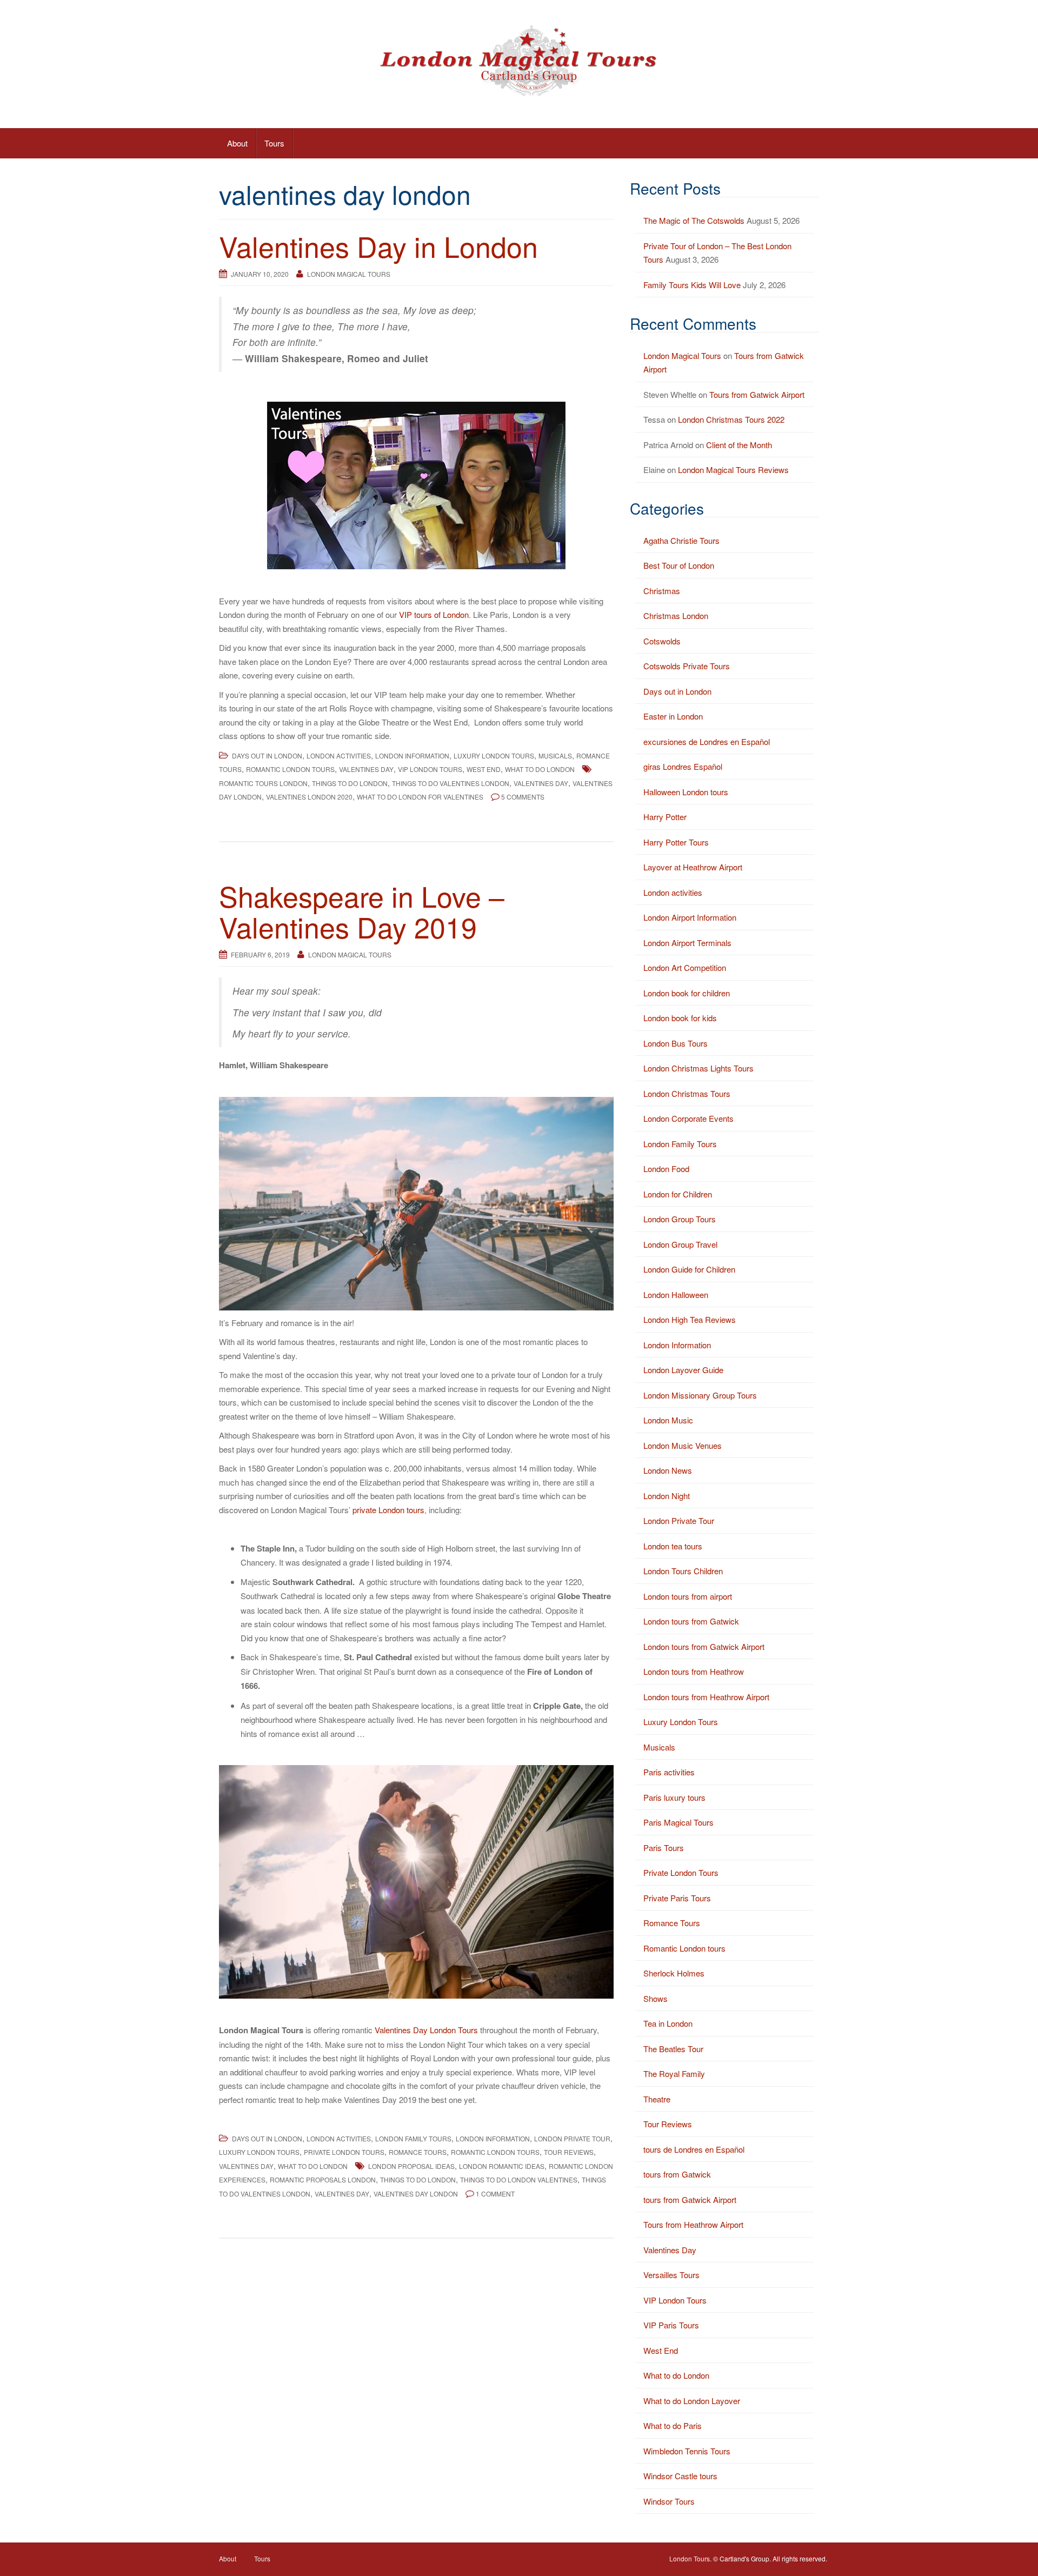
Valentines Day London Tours (426, 2030)
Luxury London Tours (494, 756)
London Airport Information (690, 917)
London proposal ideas (411, 2166)
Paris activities (669, 1772)
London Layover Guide (683, 1370)
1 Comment (495, 2194)
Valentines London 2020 (309, 797)
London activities (339, 756)
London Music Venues (683, 1445)
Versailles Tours (671, 2275)
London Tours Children (683, 1571)
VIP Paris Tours (671, 2325)
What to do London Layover (692, 2401)
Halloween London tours (686, 792)
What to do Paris (673, 2425)
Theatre (657, 2099)
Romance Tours (418, 2152)
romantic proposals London (323, 2179)
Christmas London (676, 615)
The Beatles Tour (673, 2049)
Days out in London (267, 756)
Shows (656, 1998)
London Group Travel (680, 1244)
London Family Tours (413, 2138)
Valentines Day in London (378, 246)
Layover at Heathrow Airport (693, 867)
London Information (412, 756)
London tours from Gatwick (691, 1621)
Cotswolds (662, 641)
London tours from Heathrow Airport (706, 1697)
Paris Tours (664, 1848)
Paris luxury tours (674, 1797)
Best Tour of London (679, 565)
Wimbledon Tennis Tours (687, 2451)
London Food (666, 1169)
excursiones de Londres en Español (707, 741)
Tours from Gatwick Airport (757, 394)
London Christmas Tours (687, 1093)
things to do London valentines (519, 2179)
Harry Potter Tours (676, 842)
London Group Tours (680, 1219)
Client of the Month (739, 445)
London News (668, 1470)
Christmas (662, 591)
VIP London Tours (430, 769)
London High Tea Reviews (690, 1319)
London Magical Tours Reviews (733, 470)
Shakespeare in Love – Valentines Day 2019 (362, 911)
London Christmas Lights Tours (698, 1068)
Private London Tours (344, 2152)
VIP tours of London (434, 614)
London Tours (690, 2558)
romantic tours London (263, 783)
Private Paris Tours (677, 1898)
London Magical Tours (349, 274)
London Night (667, 1496)
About (237, 143)
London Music (668, 1420)
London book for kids (680, 1018)
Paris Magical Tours (678, 1822)
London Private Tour (572, 2138)
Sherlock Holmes (674, 1973)
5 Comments (523, 797)
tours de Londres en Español (694, 2149)
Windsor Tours (669, 2501)
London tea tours (673, 1546)
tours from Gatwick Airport (690, 2199)
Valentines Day (366, 769)
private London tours (388, 1510)
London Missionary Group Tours (700, 1395)
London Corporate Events (688, 1118)
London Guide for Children (689, 1269)
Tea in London (668, 2023)
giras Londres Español (683, 766)
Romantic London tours (290, 769)
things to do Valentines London (451, 783)
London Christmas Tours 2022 (731, 419)
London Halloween (676, 1294)
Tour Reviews (569, 2152)
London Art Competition (685, 967)
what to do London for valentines (420, 797)
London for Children (678, 1194)
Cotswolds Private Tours (687, 666)
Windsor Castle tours (680, 2476)
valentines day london (416, 2194)
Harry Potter (665, 817)
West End (484, 769)
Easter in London (673, 716)
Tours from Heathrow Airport (693, 2224)
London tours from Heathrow (694, 1671)
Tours (274, 143)
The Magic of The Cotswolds (694, 220)
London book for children (687, 993)
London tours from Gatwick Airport (704, 1646)
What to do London (540, 769)
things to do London (350, 783)
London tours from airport (688, 1596)
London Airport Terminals (687, 943)
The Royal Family (674, 2074)
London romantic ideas (502, 2166)
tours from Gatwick (677, 2174)
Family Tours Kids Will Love (692, 285)
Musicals (555, 756)
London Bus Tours (676, 1043)
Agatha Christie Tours (681, 540)
